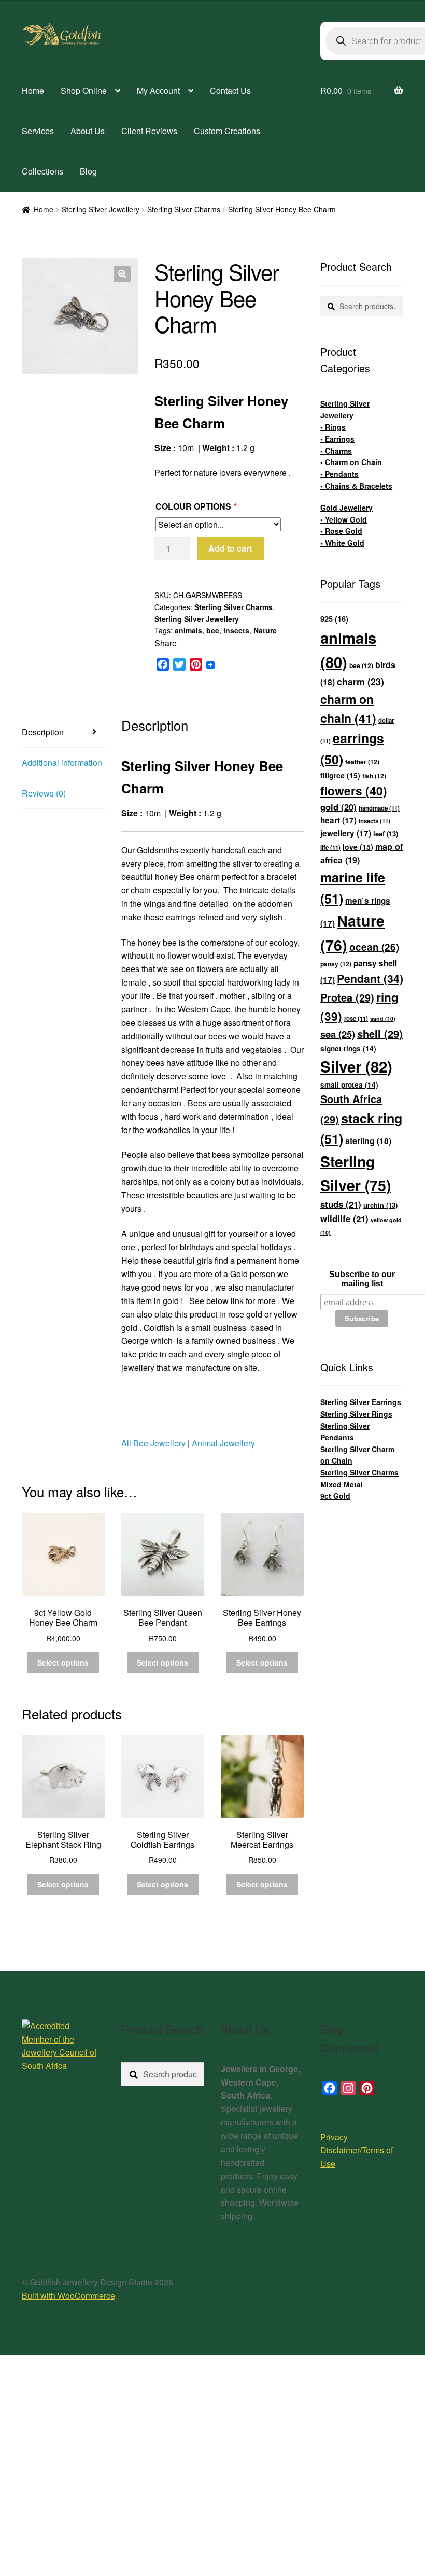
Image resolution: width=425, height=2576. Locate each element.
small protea (349, 1085)
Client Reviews (149, 131)
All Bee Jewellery (153, 1443)
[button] (122, 274)
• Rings (333, 427)
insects (236, 630)
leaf (386, 834)
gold (338, 807)
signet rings (348, 1048)
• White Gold (342, 543)
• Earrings (337, 439)
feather (362, 762)
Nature (265, 630)
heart (338, 820)
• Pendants (339, 474)
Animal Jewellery (223, 1443)
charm (360, 681)
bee (213, 630)
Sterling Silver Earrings (361, 1402)
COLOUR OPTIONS (196, 506)
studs (341, 1204)
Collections (42, 171)
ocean (374, 947)
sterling (368, 1141)
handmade (379, 808)
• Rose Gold (341, 531)
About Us (88, 131)
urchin (380, 1205)
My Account (158, 90)
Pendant (370, 979)
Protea (347, 997)
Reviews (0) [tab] (44, 793)
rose (356, 1018)
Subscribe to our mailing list (362, 1279)
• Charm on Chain (351, 462)
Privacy (334, 2137)
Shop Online (84, 90)
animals (188, 630)
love (358, 847)
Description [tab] (43, 732)
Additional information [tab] (62, 763)
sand (383, 1018)
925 (334, 619)
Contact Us (230, 90)
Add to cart (230, 548)
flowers (354, 791)
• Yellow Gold (344, 519)
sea (338, 1034)
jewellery (346, 833)
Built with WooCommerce (68, 2296)
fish (374, 776)
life (330, 848)
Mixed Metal (342, 1484)
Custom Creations (227, 131)
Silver (356, 1066)
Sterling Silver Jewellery (101, 209)
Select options (63, 1662)
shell (380, 1033)
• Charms (336, 451)
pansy (336, 964)
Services (38, 131)
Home (33, 90)
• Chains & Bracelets (356, 486)
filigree (340, 775)
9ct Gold (335, 1496)
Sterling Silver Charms (184, 209)
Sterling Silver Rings (356, 1414)
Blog (88, 171)
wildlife (344, 1219)
